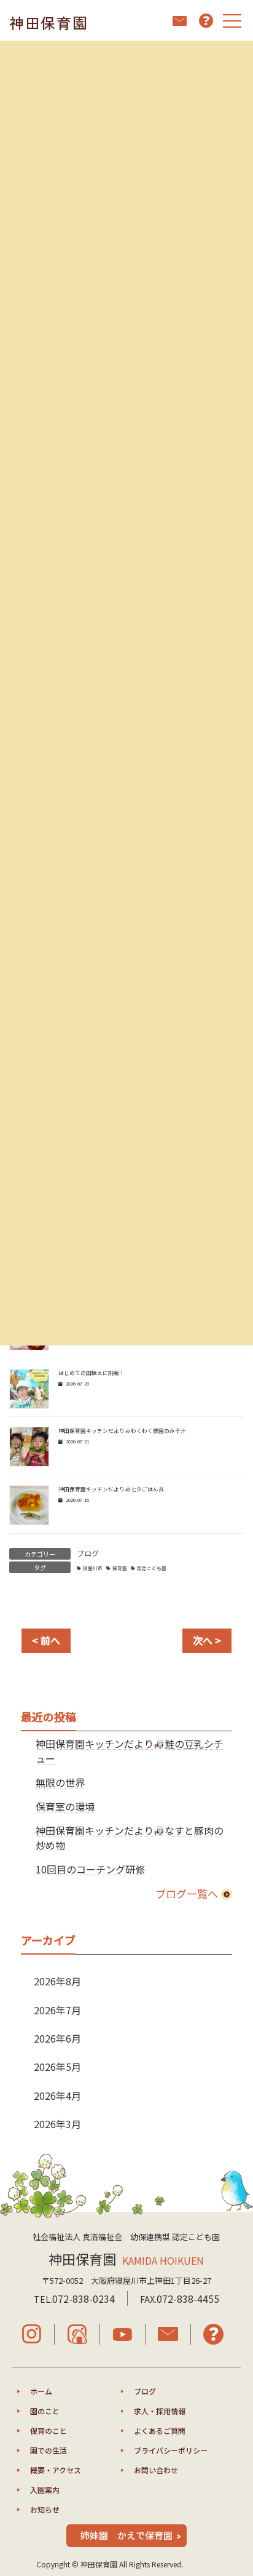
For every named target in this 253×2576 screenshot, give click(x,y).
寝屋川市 (93, 1568)
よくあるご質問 (160, 2430)
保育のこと (49, 2430)
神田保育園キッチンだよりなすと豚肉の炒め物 (130, 1838)
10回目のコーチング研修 (90, 1869)
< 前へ (46, 1640)
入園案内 (45, 2490)
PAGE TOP (235, 2486)
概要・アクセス (56, 2470)
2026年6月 (57, 2038)
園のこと (45, 2411)
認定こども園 (152, 1568)
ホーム (41, 2391)
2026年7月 (57, 2010)
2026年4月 (57, 2095)
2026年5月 (57, 2067)
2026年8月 (57, 1981)
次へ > (207, 1640)
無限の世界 (60, 1782)
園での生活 (49, 2450)
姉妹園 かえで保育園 (126, 2535)
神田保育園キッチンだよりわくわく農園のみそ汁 (122, 1431)
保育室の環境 (65, 1806)
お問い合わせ (156, 2470)
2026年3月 (57, 2124)
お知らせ (45, 2509)
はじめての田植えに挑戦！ (91, 1373)
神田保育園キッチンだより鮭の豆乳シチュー (130, 1751)
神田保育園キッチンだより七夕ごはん (108, 1489)
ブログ (88, 1553)
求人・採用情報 (160, 2411)
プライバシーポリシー (171, 2450)
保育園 (120, 1568)
